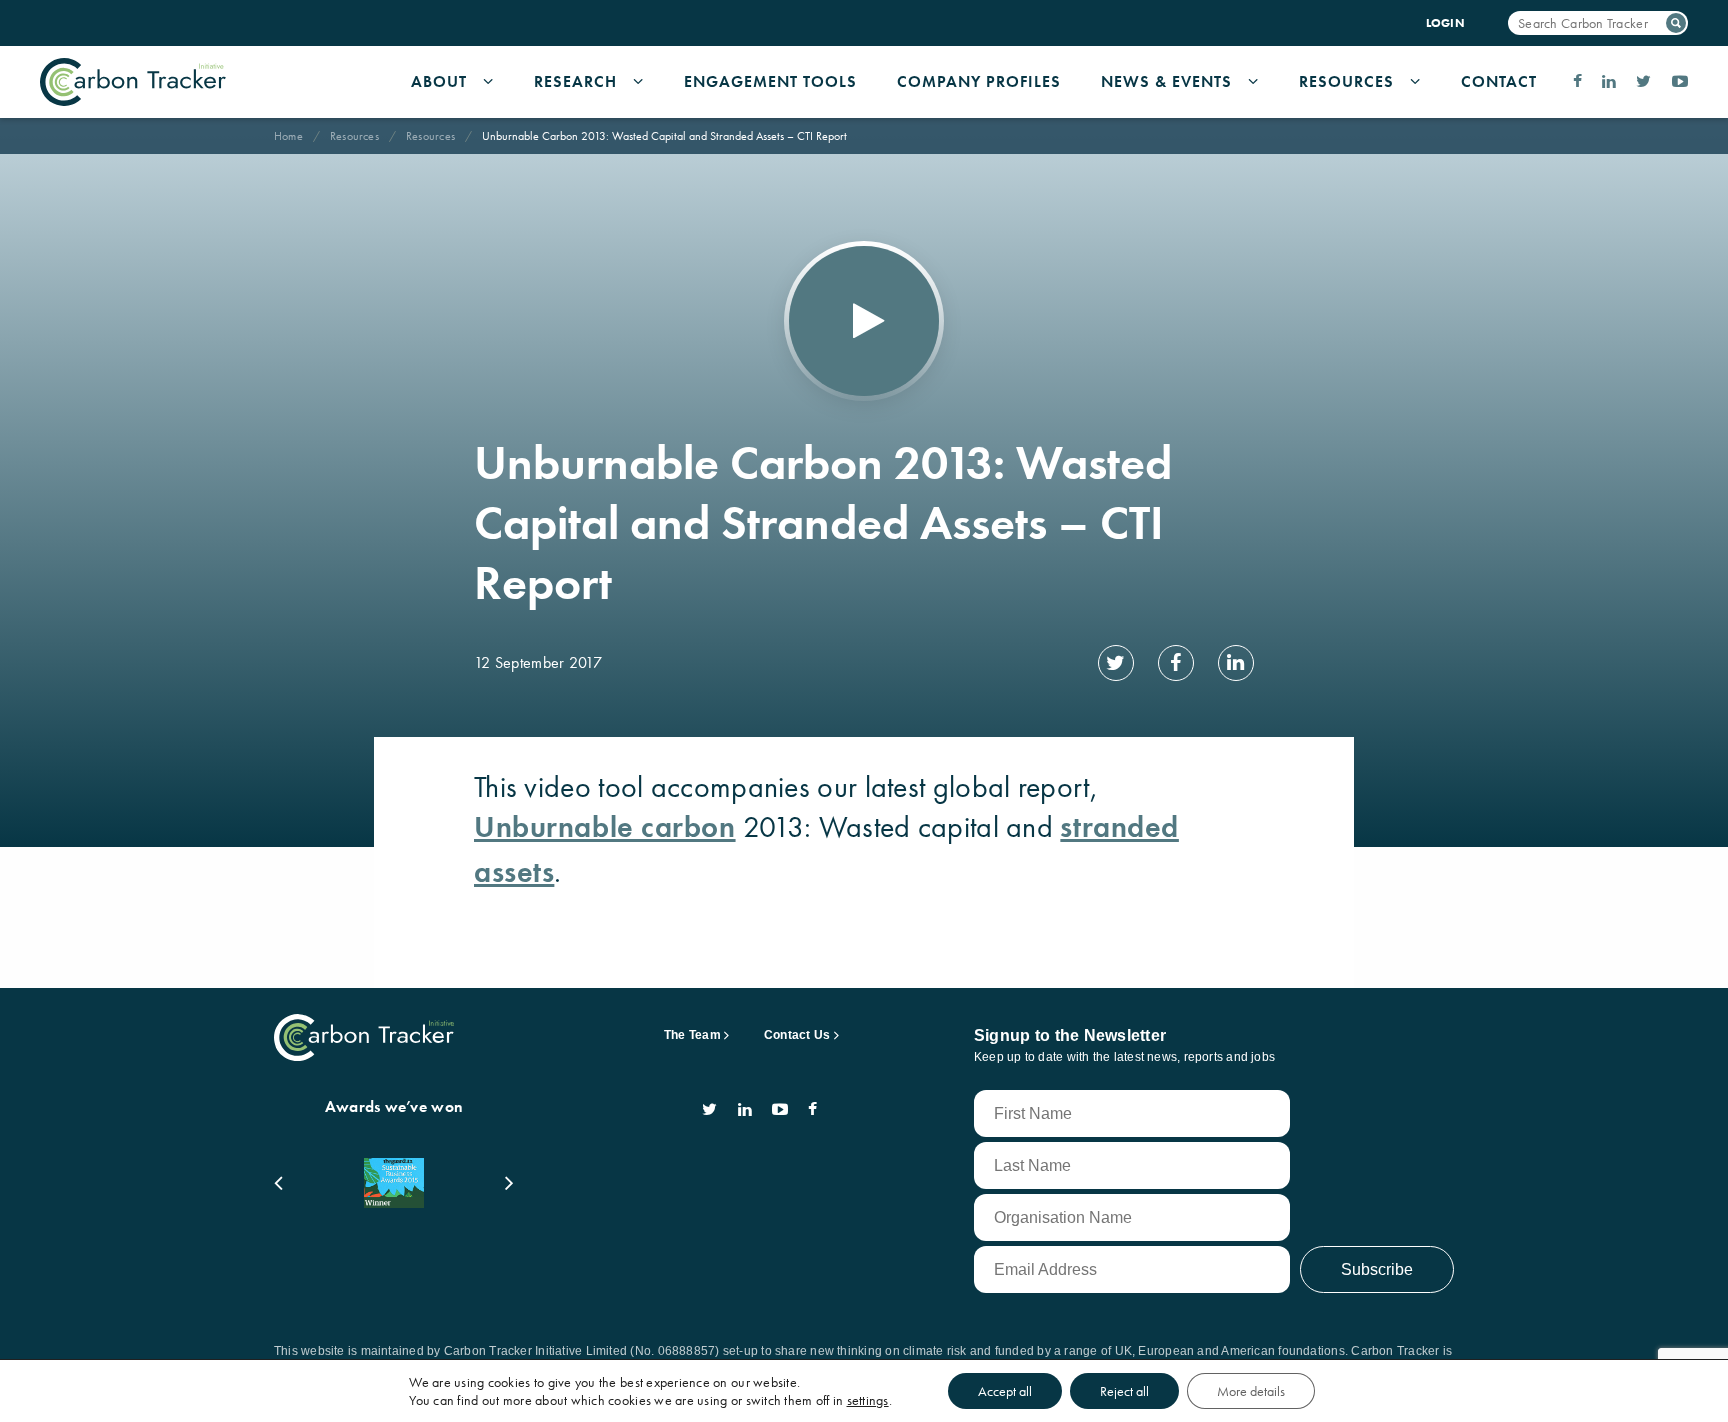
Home (288, 136)
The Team (692, 1035)
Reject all (1124, 1391)
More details (1251, 1391)
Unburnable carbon (605, 827)
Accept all (1005, 1391)
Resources (1346, 81)
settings (868, 1400)
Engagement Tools (770, 81)
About (439, 81)
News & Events (1166, 81)
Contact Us (797, 1035)
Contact (1499, 81)
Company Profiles (979, 81)
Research (575, 81)
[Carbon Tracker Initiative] (133, 82)
